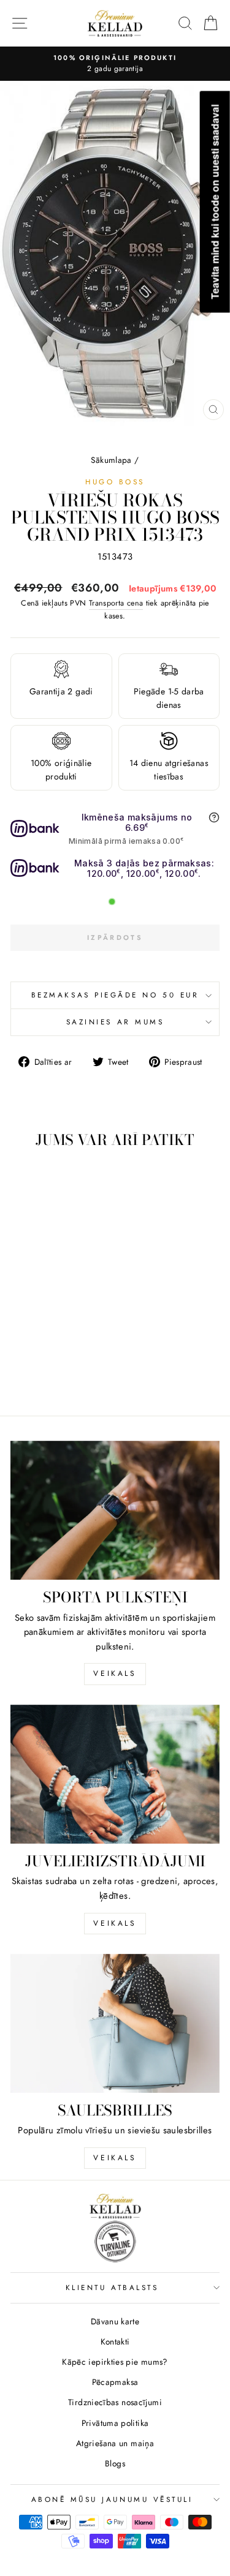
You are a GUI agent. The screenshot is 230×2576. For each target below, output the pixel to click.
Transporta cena (116, 603)
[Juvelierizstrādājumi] (115, 1774)
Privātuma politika (115, 2423)
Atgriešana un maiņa (115, 2443)
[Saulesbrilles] (115, 2023)
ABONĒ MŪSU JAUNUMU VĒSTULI (112, 2499)
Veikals (115, 1673)
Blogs (115, 2463)
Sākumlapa (111, 460)
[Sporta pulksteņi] (115, 1510)
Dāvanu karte (115, 2321)
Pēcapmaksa (115, 2382)
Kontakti (115, 2341)
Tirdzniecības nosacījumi (115, 2402)
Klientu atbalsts (112, 2287)
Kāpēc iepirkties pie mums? (115, 2362)
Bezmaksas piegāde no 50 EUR (115, 995)
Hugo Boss (115, 482)
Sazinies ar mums (115, 1022)
